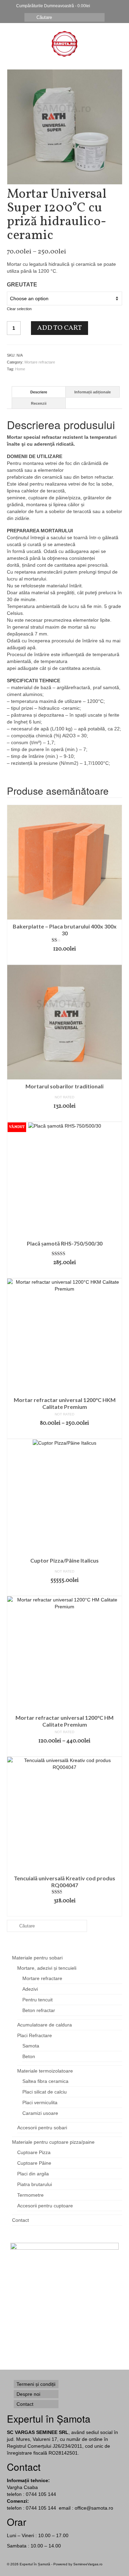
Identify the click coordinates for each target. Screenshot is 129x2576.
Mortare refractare (40, 362)
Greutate (22, 285)
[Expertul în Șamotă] (64, 44)
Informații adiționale (93, 392)
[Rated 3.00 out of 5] (64, 1254)
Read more (64, 1273)
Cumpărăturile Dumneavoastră (53, 6)
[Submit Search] (30, 17)
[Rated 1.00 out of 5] (64, 940)
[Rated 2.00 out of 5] (64, 1892)
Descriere (39, 392)
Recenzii (39, 403)
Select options (65, 1434)
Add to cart (60, 328)
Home (20, 369)
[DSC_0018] (65, 127)
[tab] (39, 392)
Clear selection (19, 309)
